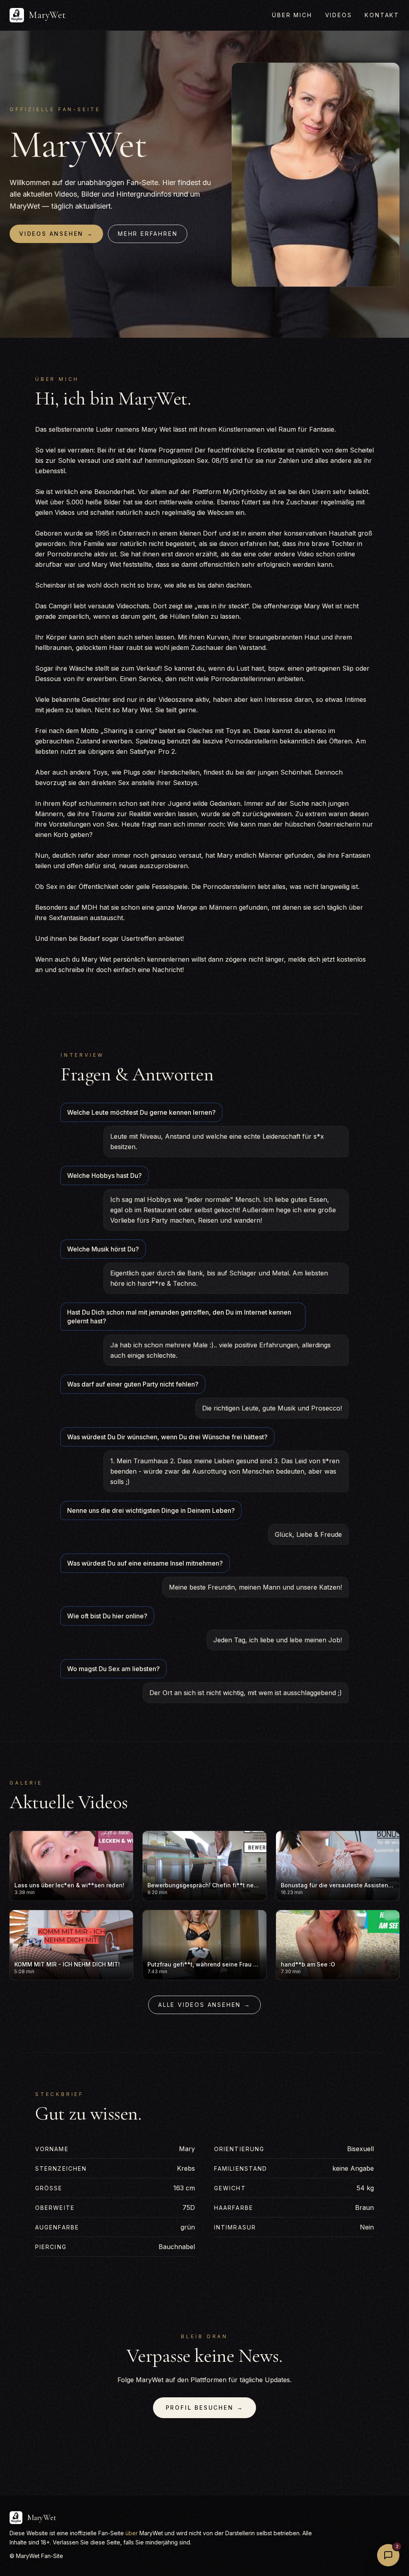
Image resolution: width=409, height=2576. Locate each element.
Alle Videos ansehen (204, 2005)
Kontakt (382, 15)
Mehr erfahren (148, 234)
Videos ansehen (56, 234)
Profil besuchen (205, 2408)
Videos (339, 15)
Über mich (292, 15)
